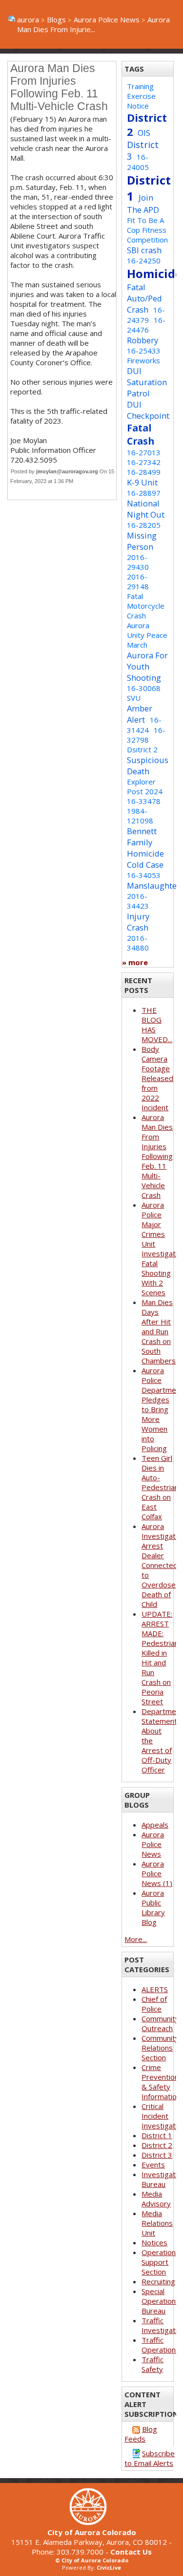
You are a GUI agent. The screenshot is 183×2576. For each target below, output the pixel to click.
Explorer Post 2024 (145, 786)
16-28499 (144, 472)
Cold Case (145, 865)
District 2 (157, 2145)
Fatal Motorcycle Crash (146, 606)
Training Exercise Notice (141, 96)
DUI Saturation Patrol (147, 382)
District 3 (157, 2155)
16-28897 (144, 493)
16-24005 (138, 162)
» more (135, 962)
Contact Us (131, 2552)
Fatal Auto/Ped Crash (144, 298)
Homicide (154, 273)
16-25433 (144, 351)
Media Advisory (156, 2199)
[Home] (92, 2522)
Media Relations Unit (157, 2223)
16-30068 (144, 688)
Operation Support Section (159, 2262)
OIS (144, 133)
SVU (134, 698)
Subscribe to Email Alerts (150, 2458)
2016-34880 (138, 943)
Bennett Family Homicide (145, 842)
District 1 (157, 2135)
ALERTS (155, 1989)
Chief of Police (154, 2004)
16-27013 (144, 452)
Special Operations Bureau (161, 2301)
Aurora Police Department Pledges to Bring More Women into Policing (162, 1409)
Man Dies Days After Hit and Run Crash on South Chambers (159, 1331)
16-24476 (146, 325)
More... (136, 1939)
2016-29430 (138, 562)
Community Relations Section (160, 2048)
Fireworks (143, 360)
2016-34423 (138, 901)
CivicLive (109, 2567)
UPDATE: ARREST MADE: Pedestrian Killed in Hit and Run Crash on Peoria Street (160, 1658)
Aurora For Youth (147, 661)
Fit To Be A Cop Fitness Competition (147, 230)
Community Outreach (160, 2023)
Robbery (142, 340)
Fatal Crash (141, 434)
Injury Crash (138, 922)
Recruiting (158, 2281)
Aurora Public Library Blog (153, 1907)
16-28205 (144, 525)
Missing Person (142, 541)
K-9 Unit (142, 482)
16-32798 (146, 735)
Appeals (155, 1825)
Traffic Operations (161, 2345)
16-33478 (144, 801)
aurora (28, 19)
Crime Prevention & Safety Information (161, 2082)
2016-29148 (138, 581)
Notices (154, 2242)
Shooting (144, 678)
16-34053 (144, 875)
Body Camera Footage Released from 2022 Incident (157, 1078)
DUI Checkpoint (148, 410)
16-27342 (144, 462)
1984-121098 (140, 816)
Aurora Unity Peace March (147, 635)
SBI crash (144, 250)
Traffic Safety (152, 2364)
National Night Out (146, 509)
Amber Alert (140, 714)
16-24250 (144, 261)
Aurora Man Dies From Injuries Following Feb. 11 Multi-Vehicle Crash (157, 1156)
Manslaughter (153, 886)
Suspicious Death (148, 765)
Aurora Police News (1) (157, 1873)
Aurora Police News (107, 19)
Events (153, 2165)
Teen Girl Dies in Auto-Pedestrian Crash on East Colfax (160, 1487)
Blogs (56, 19)
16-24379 (146, 315)
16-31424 (144, 725)
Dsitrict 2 (142, 749)
